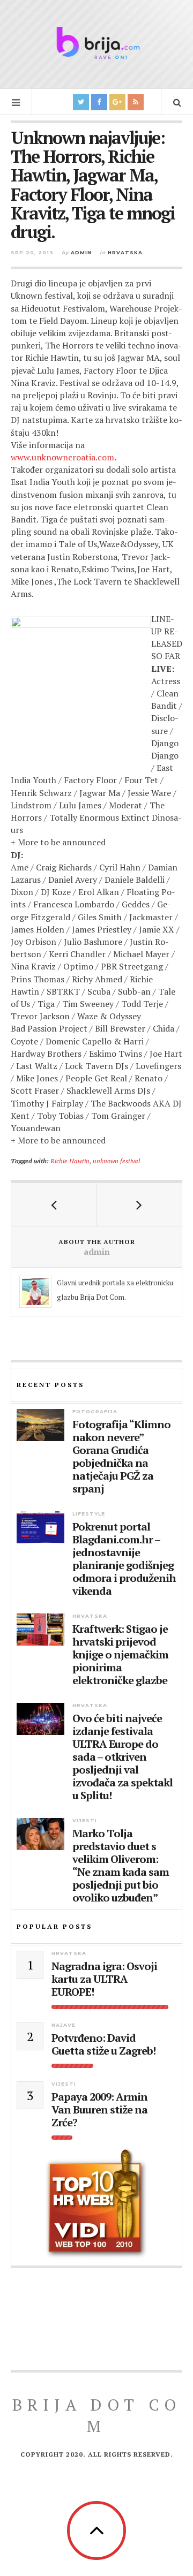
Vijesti (85, 1820)
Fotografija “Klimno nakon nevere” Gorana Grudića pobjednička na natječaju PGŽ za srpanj (121, 1457)
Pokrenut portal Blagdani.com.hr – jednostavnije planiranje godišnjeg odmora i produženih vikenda (124, 1559)
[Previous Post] (54, 1204)
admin (81, 252)
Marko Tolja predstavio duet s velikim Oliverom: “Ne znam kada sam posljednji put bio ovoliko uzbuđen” (121, 1866)
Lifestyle (89, 1514)
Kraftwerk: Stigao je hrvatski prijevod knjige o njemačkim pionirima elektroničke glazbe (120, 1655)
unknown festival (116, 1161)
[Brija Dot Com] (96, 43)
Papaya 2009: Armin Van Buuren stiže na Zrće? (99, 2110)
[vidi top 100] (96, 2204)
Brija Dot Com (97, 2415)
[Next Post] (139, 1204)
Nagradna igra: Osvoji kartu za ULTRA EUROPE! (104, 1979)
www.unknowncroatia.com (62, 457)
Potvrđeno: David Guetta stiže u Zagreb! (103, 2044)
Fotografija (95, 1411)
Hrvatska (125, 252)
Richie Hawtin (70, 1161)
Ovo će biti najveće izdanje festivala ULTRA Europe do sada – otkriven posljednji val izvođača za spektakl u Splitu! (123, 1757)
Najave (64, 2025)
